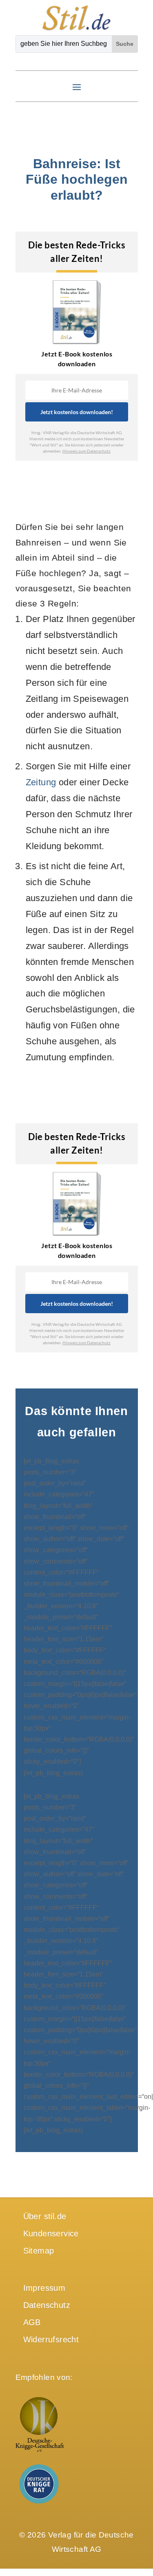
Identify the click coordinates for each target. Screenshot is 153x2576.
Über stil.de (45, 2216)
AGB (32, 2322)
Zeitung (41, 782)
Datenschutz (47, 2305)
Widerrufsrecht (51, 2339)
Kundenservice (51, 2233)
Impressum (44, 2288)
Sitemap (39, 2251)
